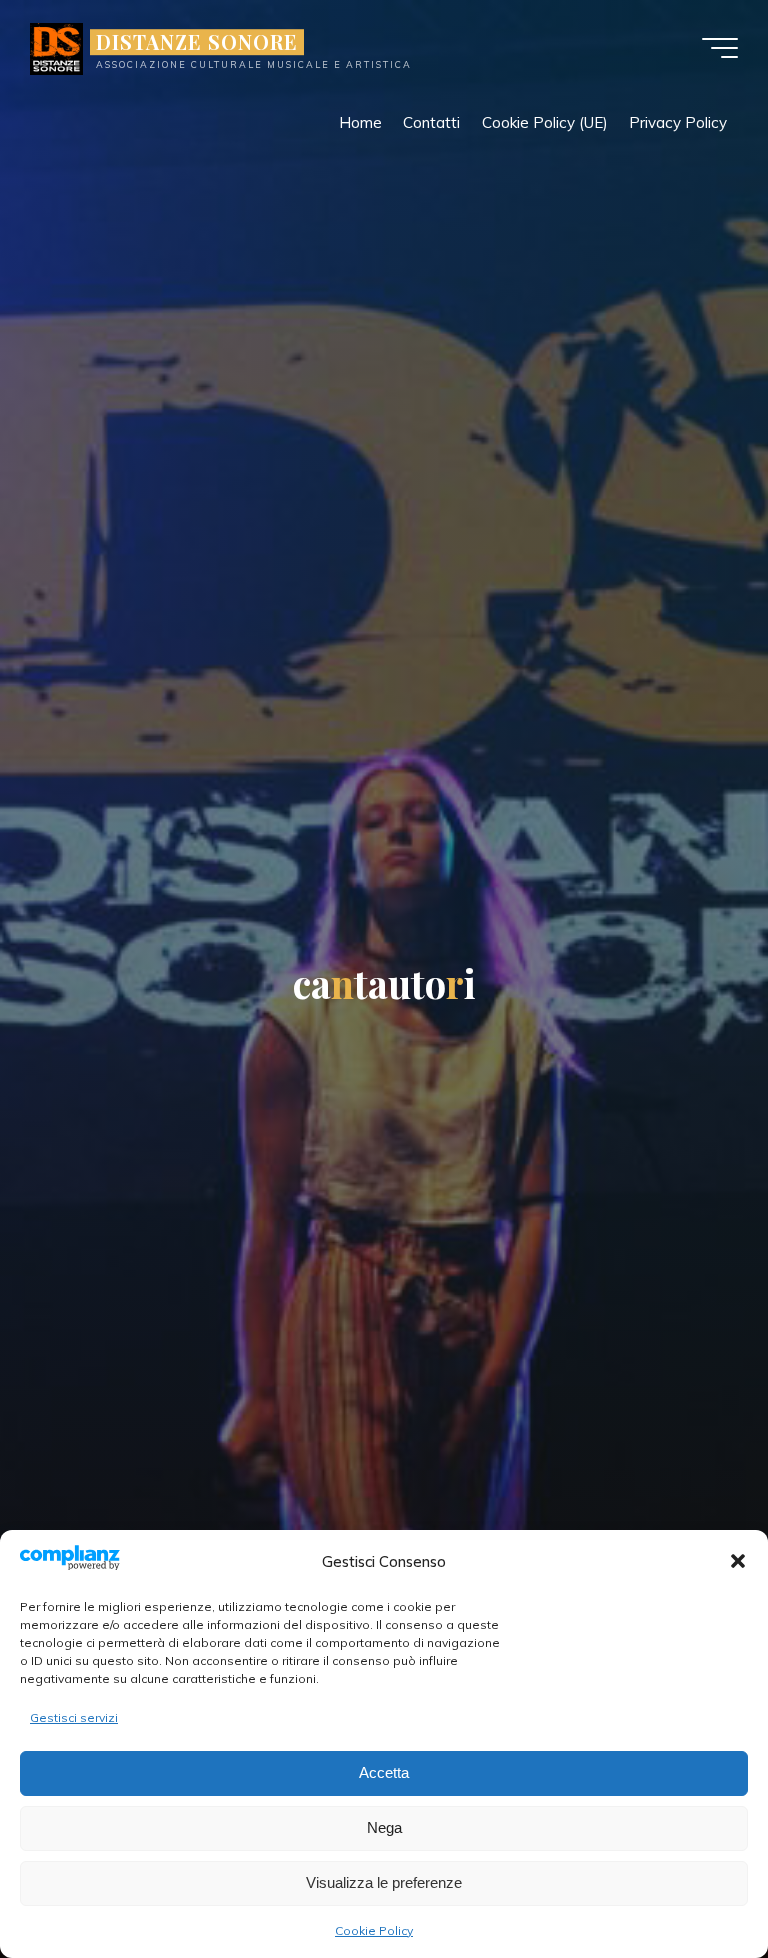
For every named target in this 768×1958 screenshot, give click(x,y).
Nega (384, 1827)
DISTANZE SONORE (197, 42)
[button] (738, 1561)
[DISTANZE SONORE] (56, 47)
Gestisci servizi (74, 1717)
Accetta (384, 1772)
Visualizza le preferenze (384, 1882)
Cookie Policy (374, 1930)
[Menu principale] (720, 48)
